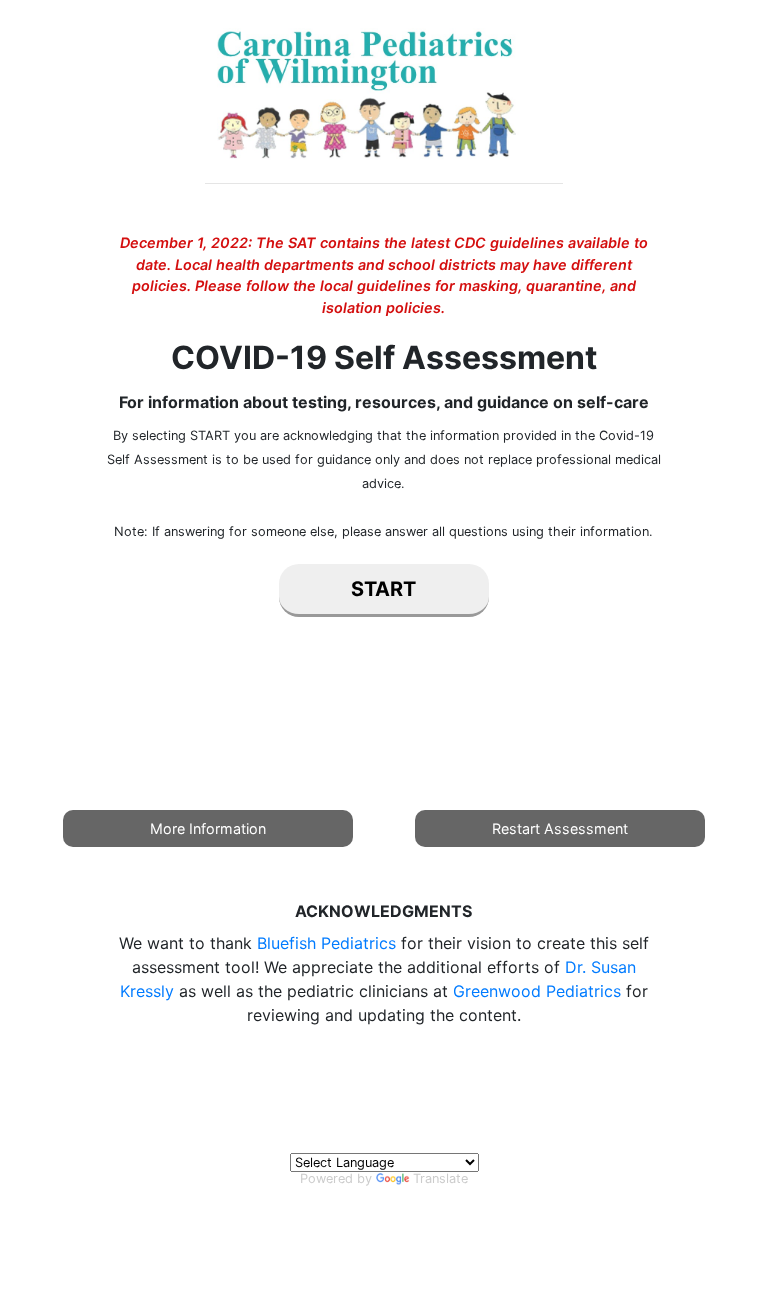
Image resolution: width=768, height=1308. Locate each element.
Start (383, 589)
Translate (440, 1178)
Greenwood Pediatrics (537, 991)
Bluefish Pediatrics (326, 943)
